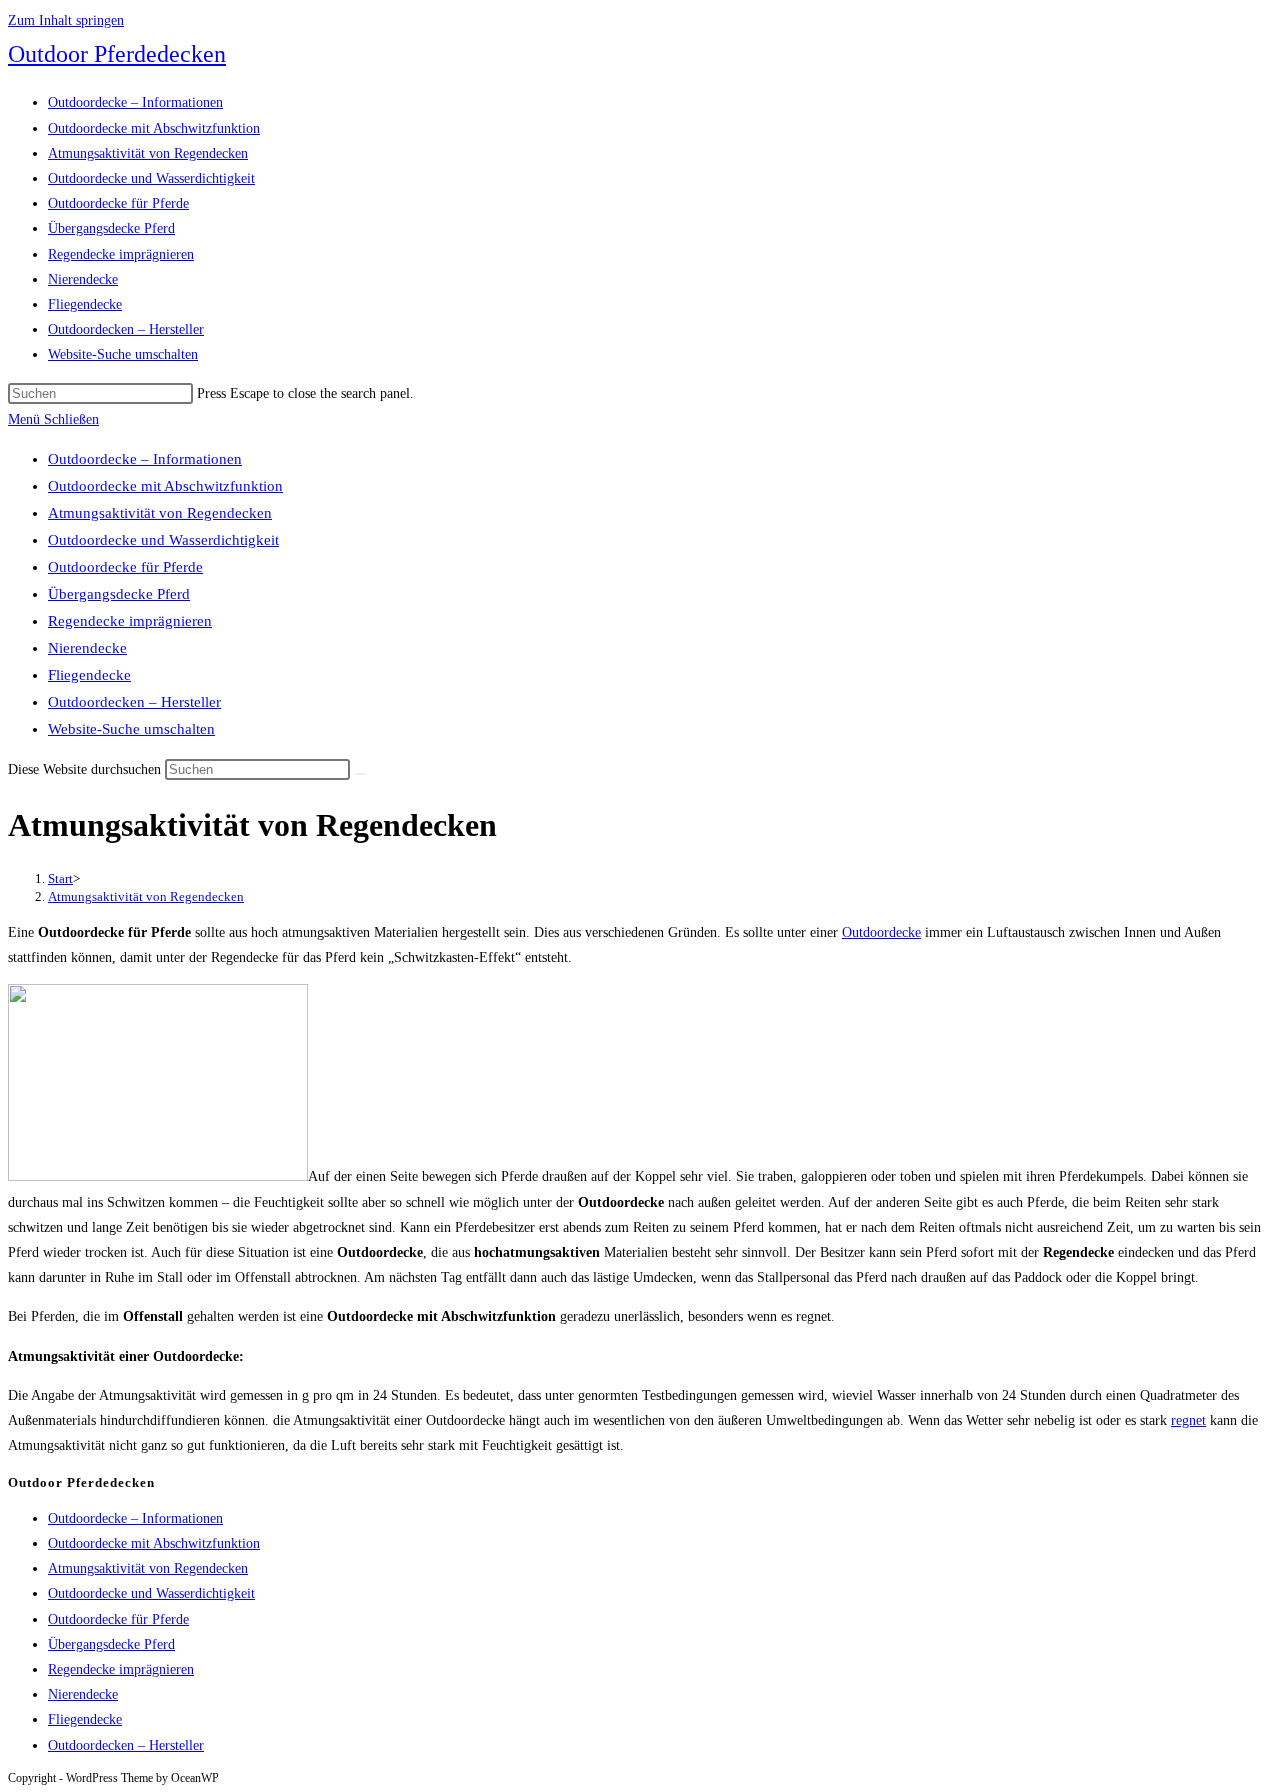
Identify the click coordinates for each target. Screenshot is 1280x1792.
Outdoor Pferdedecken (117, 54)
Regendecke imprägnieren (130, 621)
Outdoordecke (881, 932)
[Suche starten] (361, 774)
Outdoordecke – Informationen (145, 459)
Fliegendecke (89, 675)
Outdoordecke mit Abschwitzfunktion (165, 486)
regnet (1188, 1420)
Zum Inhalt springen (66, 20)
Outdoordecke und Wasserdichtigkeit (163, 540)
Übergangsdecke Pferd (119, 594)
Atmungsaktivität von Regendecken (160, 513)
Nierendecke (87, 648)
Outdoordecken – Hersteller (134, 702)
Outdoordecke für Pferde (125, 567)
